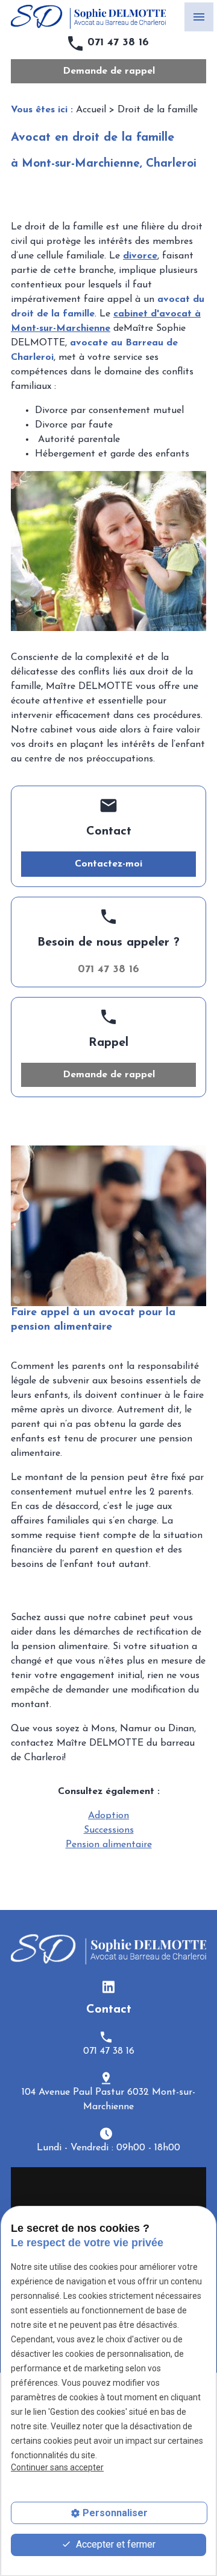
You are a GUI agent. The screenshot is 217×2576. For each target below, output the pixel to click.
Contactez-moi (108, 864)
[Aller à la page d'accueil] (88, 17)
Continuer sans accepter (57, 2467)
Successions (109, 1830)
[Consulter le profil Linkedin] (108, 1987)
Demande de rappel (109, 71)
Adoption (108, 1816)
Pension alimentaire (109, 1845)
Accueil (91, 110)
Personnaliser (115, 2513)
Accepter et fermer (115, 2544)
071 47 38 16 (118, 43)
